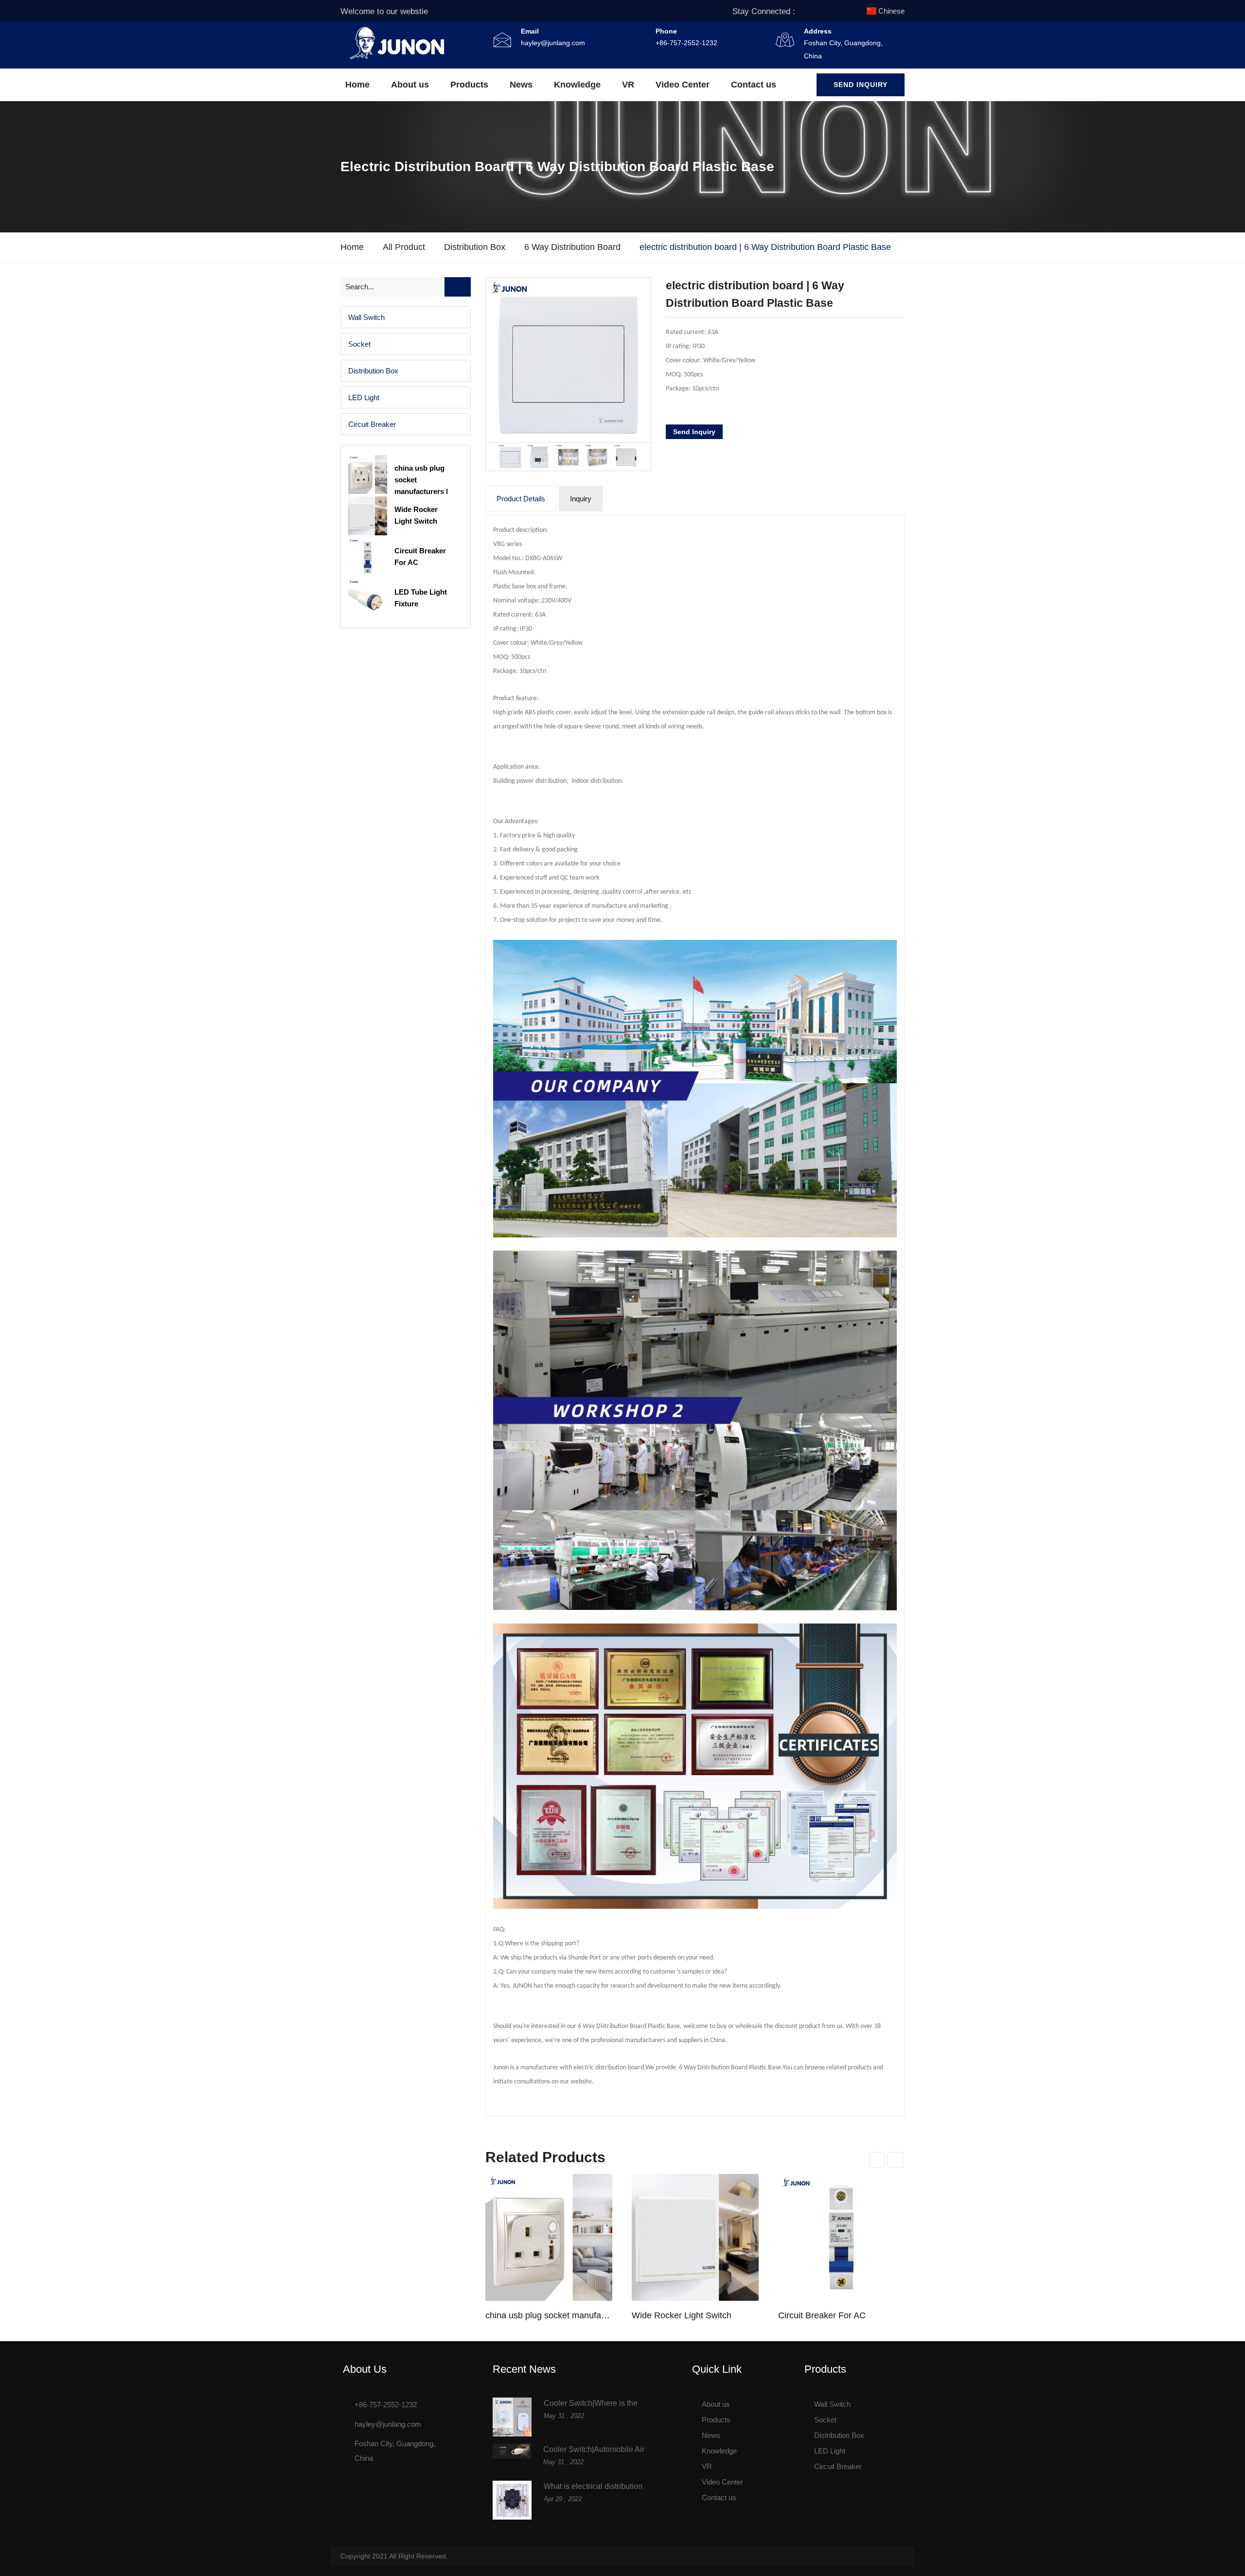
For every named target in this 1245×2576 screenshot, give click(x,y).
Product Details (521, 499)
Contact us (754, 85)
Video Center (683, 85)
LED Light (364, 397)
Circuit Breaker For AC (822, 2315)
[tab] (406, 317)
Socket (359, 344)
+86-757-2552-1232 (686, 43)
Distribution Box (475, 247)
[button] (406, 317)
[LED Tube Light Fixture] (368, 599)
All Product (404, 247)
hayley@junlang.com (553, 43)
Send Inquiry (861, 85)
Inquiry (581, 499)
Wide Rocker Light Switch (682, 2315)
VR (628, 85)
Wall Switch (366, 317)
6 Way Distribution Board (572, 247)
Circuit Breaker (372, 424)
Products (469, 85)
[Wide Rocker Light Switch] (695, 2237)
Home (357, 85)
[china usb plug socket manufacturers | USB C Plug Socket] (549, 2237)
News (521, 85)
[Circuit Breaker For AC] (842, 2237)
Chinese (891, 11)
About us (410, 85)
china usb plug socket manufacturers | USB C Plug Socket (549, 2315)
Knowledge (577, 85)
